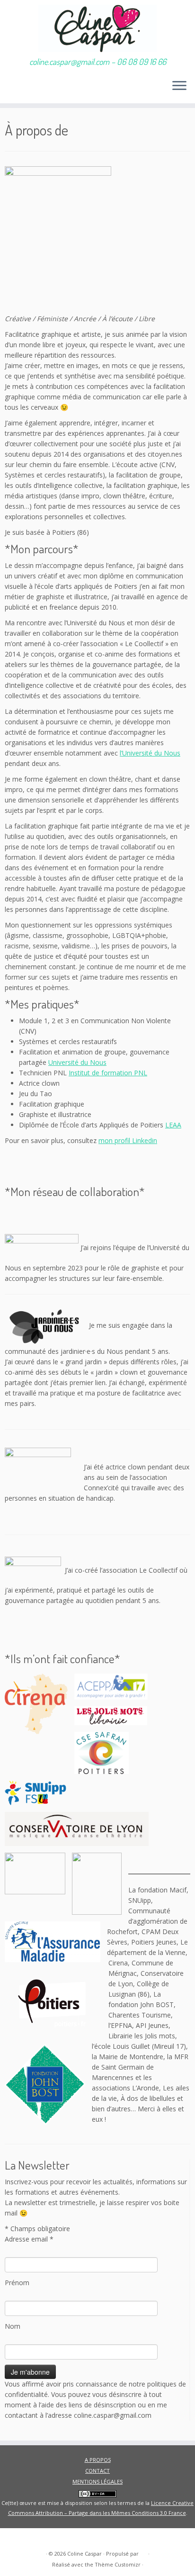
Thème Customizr (118, 2564)
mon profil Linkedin (128, 1140)
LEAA (173, 1125)
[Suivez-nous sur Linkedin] (16, 2539)
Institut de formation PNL (108, 1073)
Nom (13, 2326)
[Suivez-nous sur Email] (28, 2539)
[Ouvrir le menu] (179, 86)
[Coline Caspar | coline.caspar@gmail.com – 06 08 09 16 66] (97, 28)
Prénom (17, 2283)
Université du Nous (77, 1062)
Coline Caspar (84, 2553)
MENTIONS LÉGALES (97, 2481)
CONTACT (97, 2471)
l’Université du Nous (150, 753)
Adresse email (29, 2239)
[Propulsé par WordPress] (143, 2552)
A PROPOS (98, 2460)
